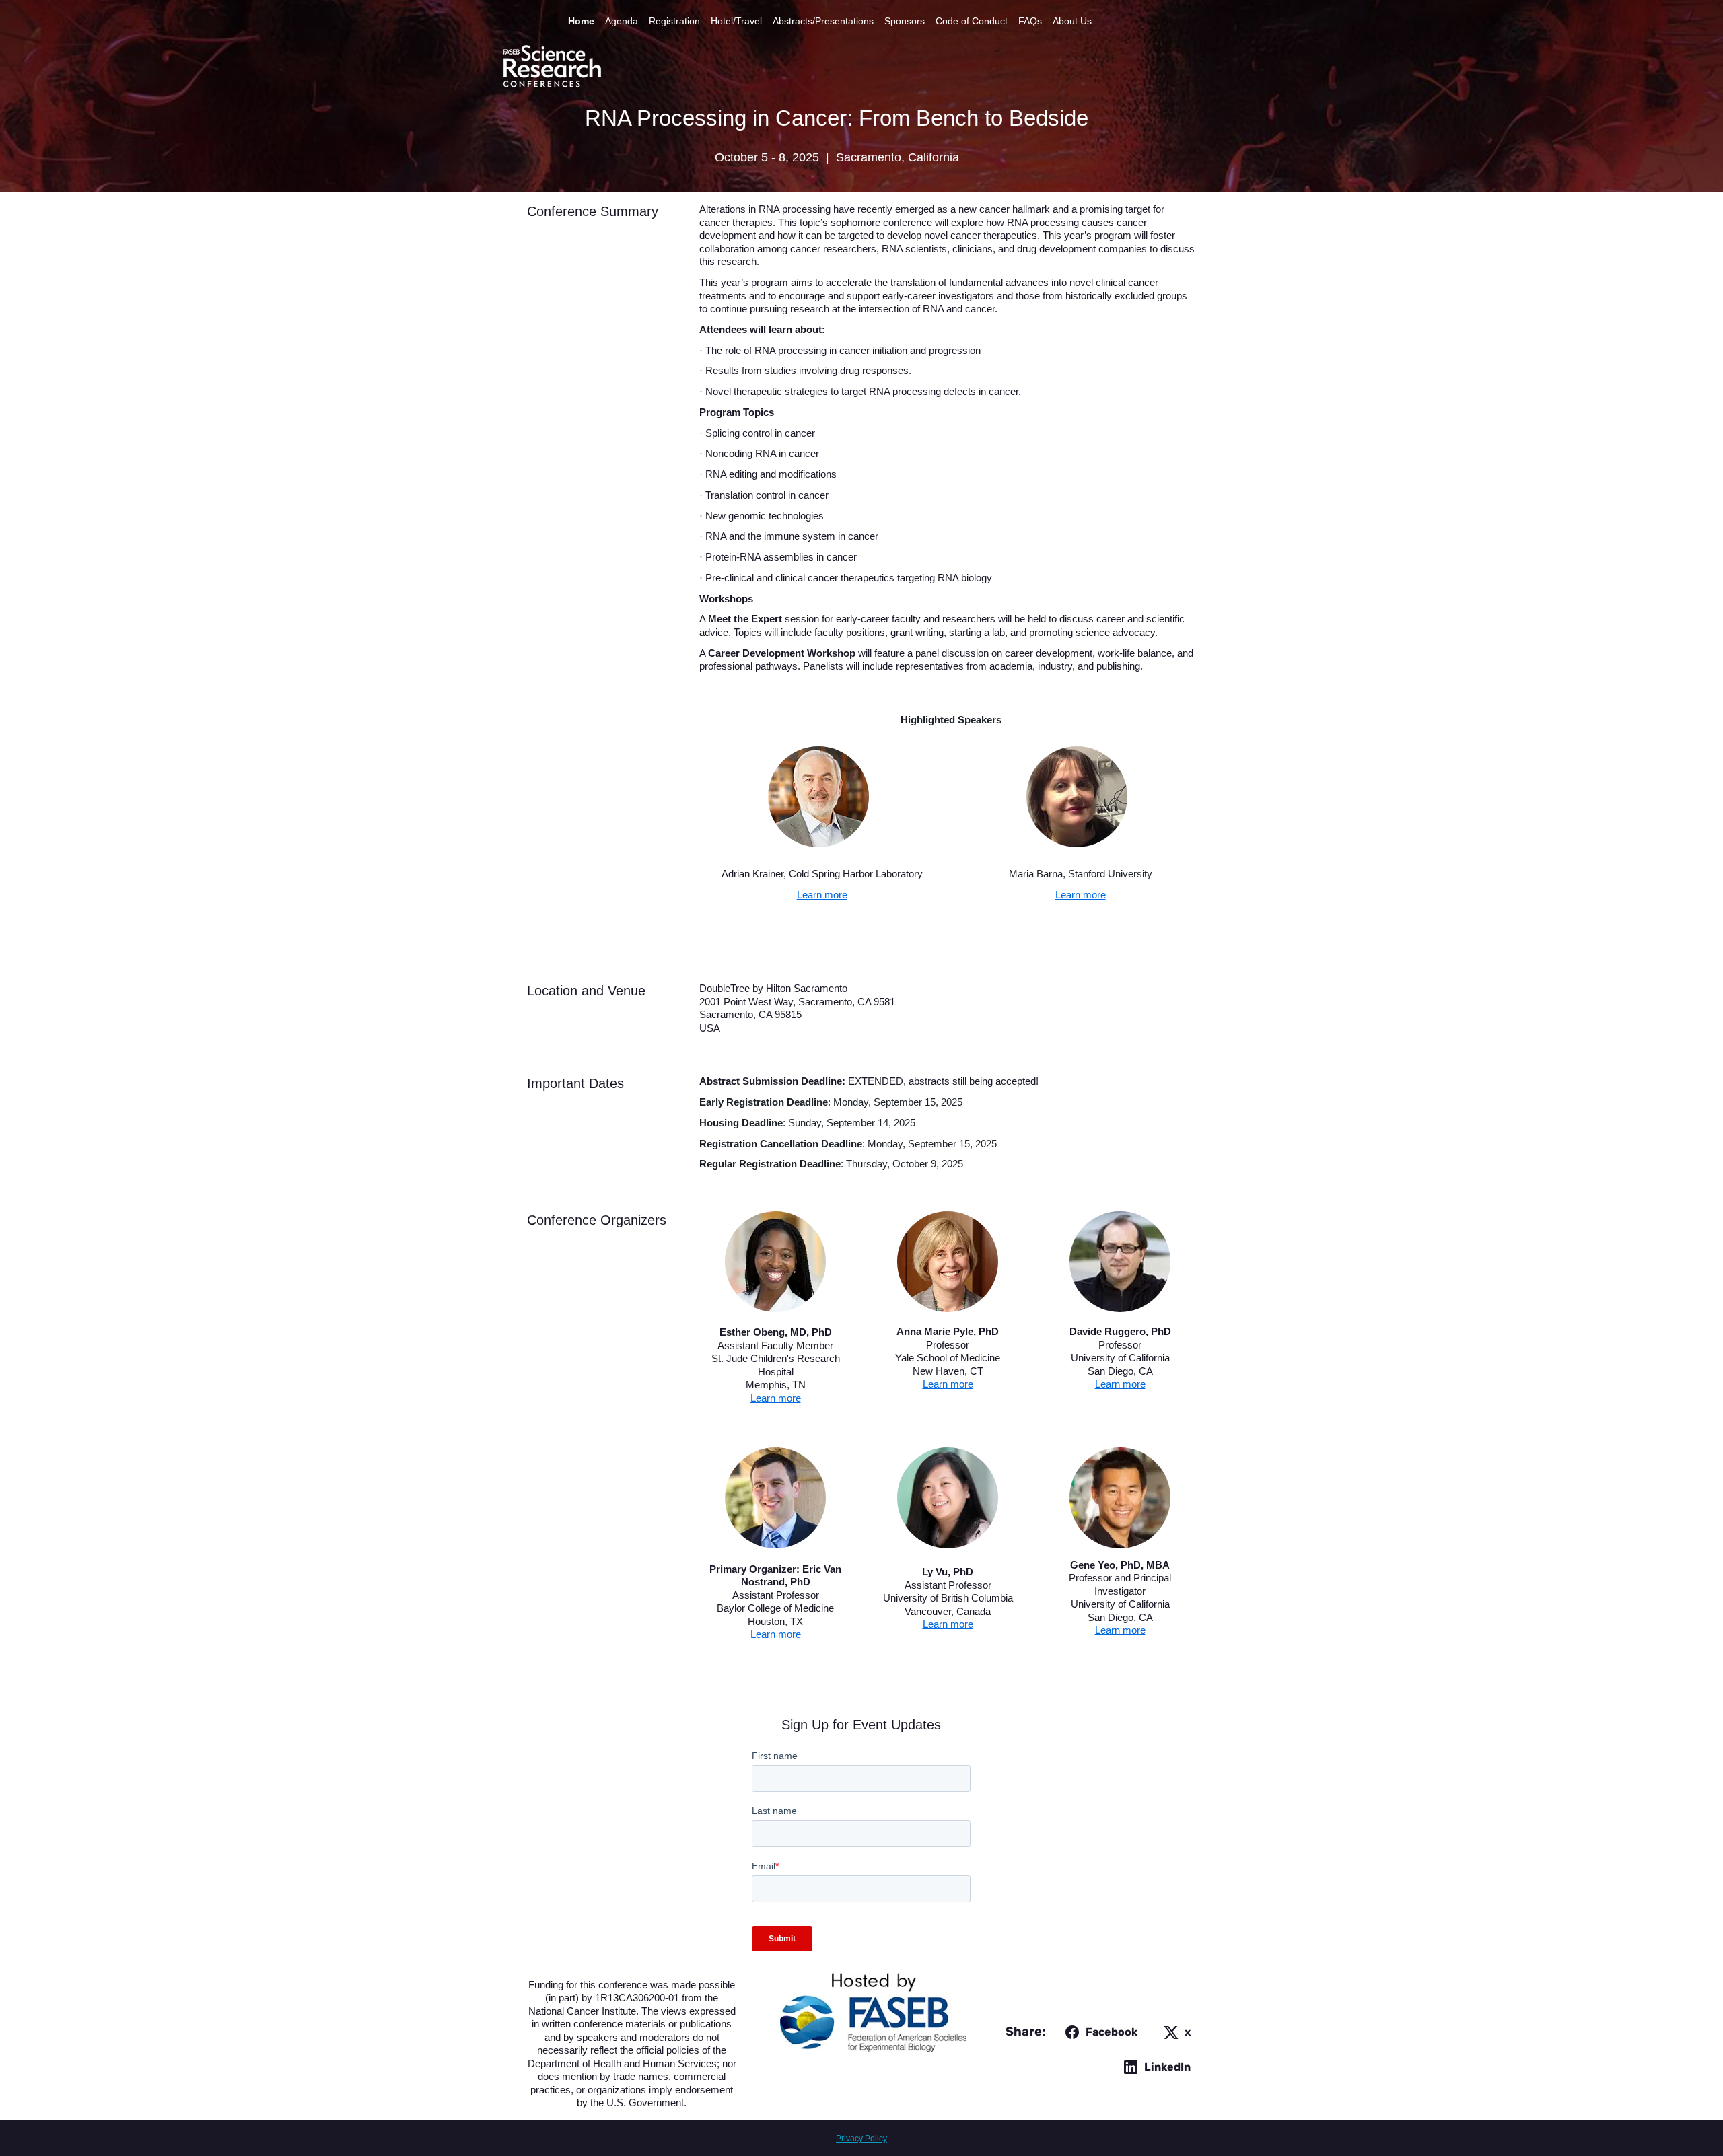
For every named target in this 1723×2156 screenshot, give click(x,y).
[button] (1099, 2032)
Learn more (822, 895)
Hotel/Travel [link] (736, 21)
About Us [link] (1072, 21)
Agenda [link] (622, 21)
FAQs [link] (1030, 21)
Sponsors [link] (905, 21)
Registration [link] (674, 21)
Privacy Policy (861, 2139)
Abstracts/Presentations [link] (823, 21)
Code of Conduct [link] (972, 21)
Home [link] (581, 21)
